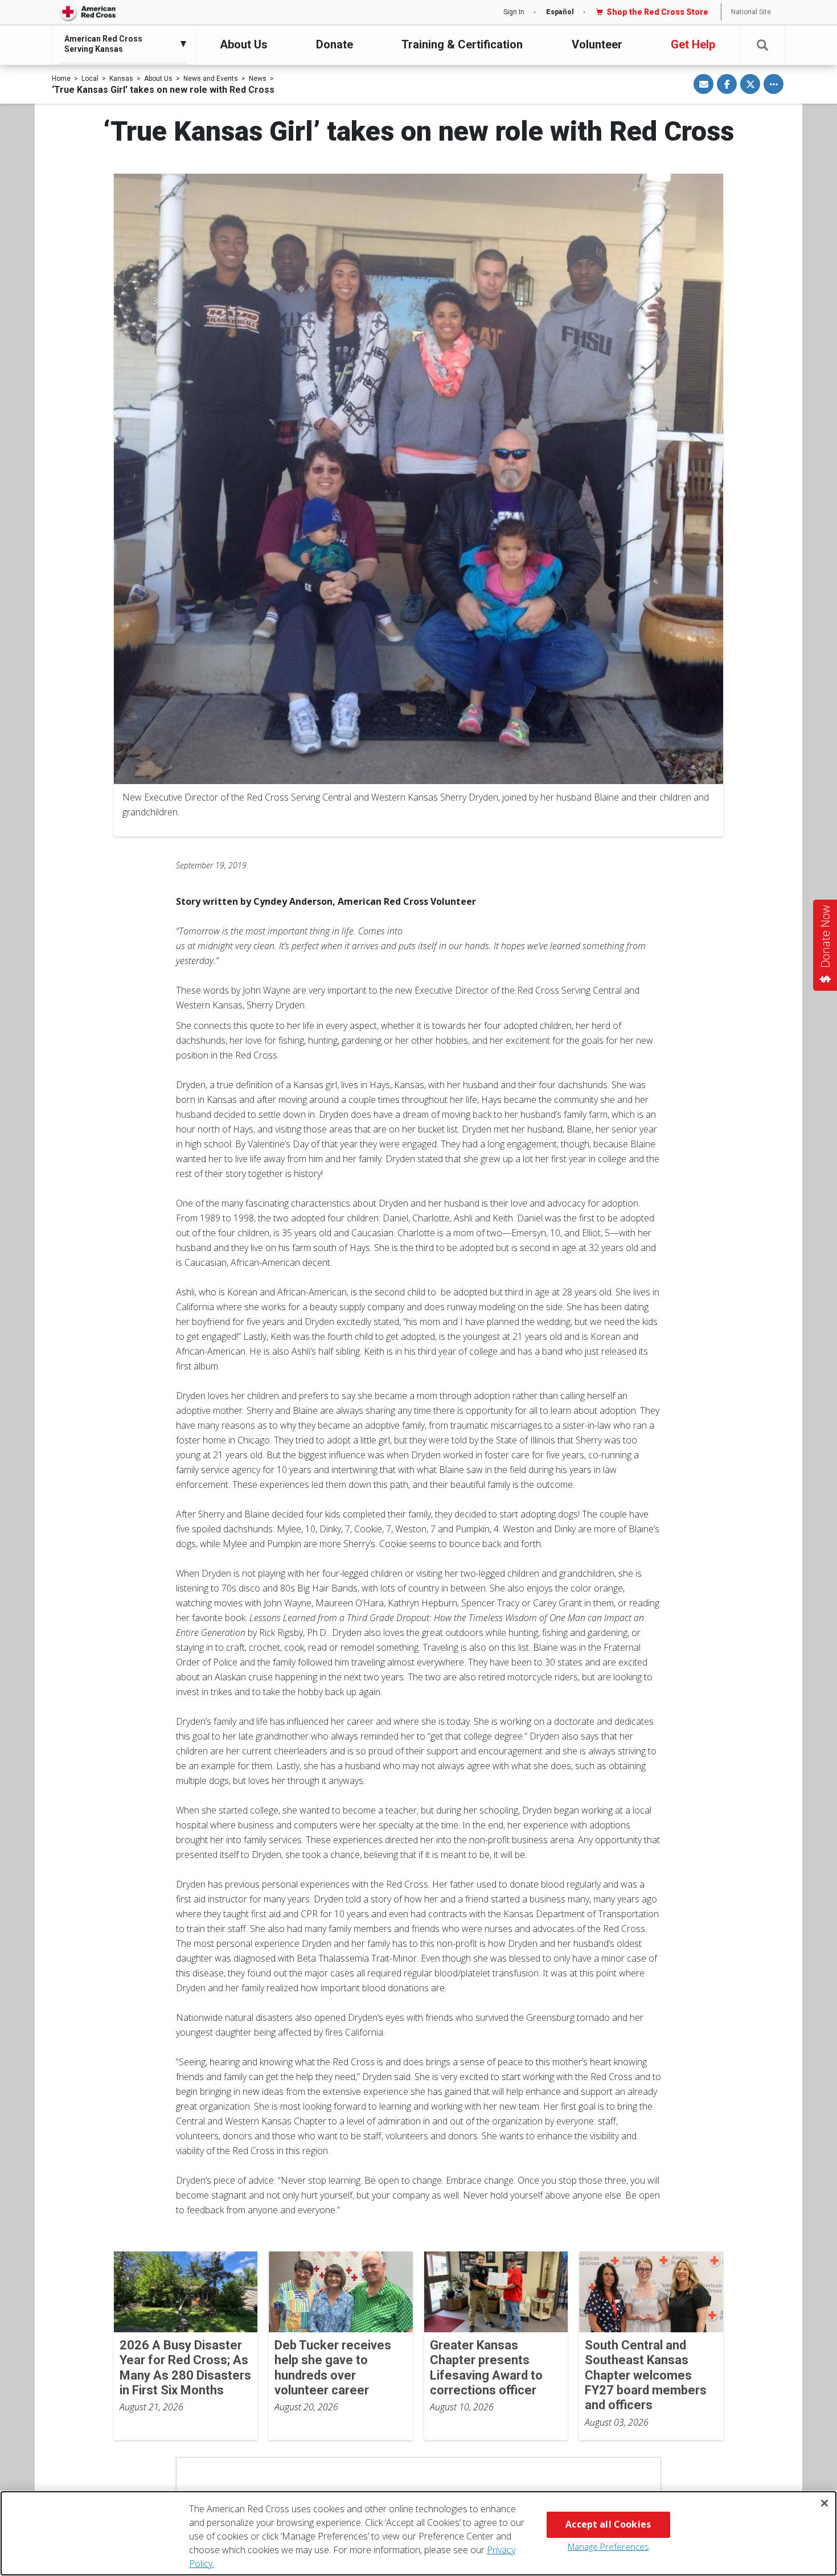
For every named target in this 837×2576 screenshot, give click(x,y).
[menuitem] (121, 44)
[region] (419, 2533)
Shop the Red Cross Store (657, 12)
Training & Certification (462, 44)
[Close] (824, 2503)
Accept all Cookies (608, 2524)
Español (560, 12)
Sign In (514, 12)
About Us (244, 44)
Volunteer (597, 44)
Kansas (121, 79)
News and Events (211, 79)
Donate (335, 44)
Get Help (693, 44)
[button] (762, 45)
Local (90, 79)
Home (61, 79)
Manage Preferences (608, 2546)
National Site (751, 12)
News (258, 79)
